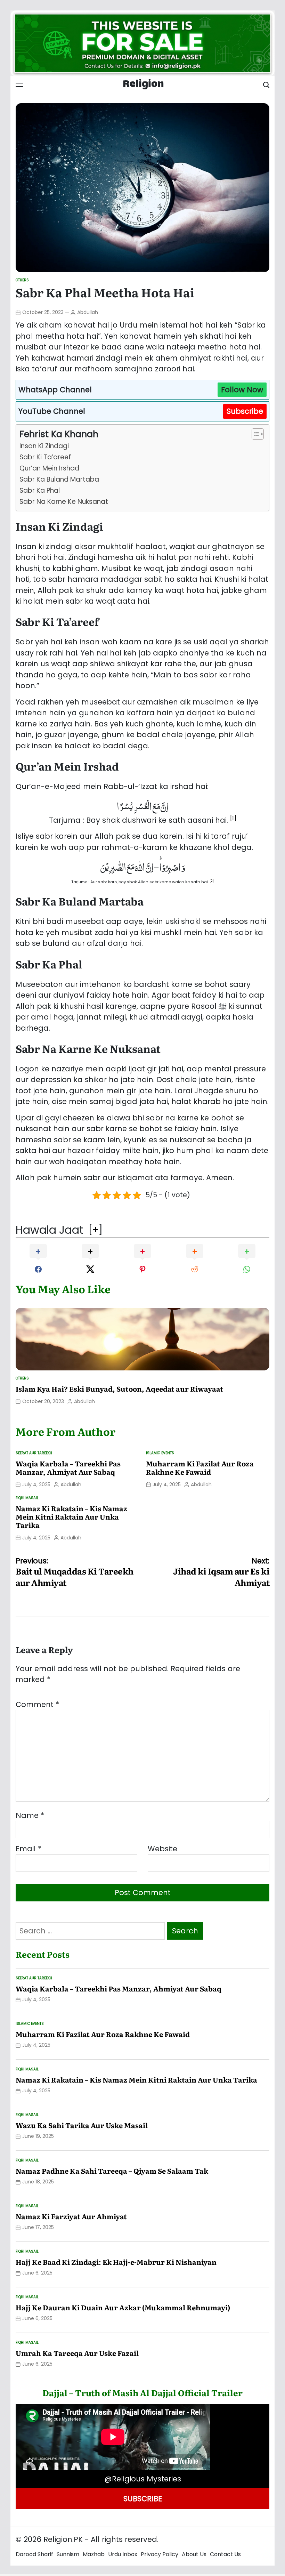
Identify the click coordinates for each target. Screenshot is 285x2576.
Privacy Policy (160, 2554)
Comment (37, 1704)
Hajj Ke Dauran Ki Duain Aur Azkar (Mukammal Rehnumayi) (123, 2307)
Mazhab (94, 2554)
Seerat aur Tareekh (34, 1453)
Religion (143, 85)
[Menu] (19, 85)
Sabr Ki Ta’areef (45, 457)
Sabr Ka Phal (40, 490)
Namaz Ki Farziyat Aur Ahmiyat (71, 2216)
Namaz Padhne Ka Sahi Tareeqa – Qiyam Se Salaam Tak (112, 2171)
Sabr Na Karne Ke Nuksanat (64, 502)
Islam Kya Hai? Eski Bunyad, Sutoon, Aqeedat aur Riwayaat (119, 1388)
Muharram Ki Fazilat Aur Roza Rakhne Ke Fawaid (200, 1467)
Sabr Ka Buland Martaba (59, 479)
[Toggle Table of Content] (254, 434)
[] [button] (95, 1230)
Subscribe (245, 411)
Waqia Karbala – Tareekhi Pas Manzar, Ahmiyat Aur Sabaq (68, 1467)
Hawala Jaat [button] (50, 1230)
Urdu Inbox (123, 2554)
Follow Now (242, 390)
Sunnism (68, 2554)
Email (28, 1849)
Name (30, 1815)
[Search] (266, 85)
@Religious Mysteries (143, 2479)
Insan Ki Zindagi (44, 446)
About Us (194, 2554)
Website (162, 1849)
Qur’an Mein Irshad (49, 468)
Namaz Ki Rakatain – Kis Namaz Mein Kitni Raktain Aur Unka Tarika (71, 1516)
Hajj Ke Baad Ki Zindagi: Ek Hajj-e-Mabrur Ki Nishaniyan (116, 2262)
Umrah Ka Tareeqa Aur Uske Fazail (77, 2353)
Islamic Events (160, 1453)
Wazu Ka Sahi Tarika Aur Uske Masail (82, 2125)
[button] (233, 820)
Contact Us (225, 2554)
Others (22, 280)
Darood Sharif (34, 2554)
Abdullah (88, 312)
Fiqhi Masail (27, 1498)
